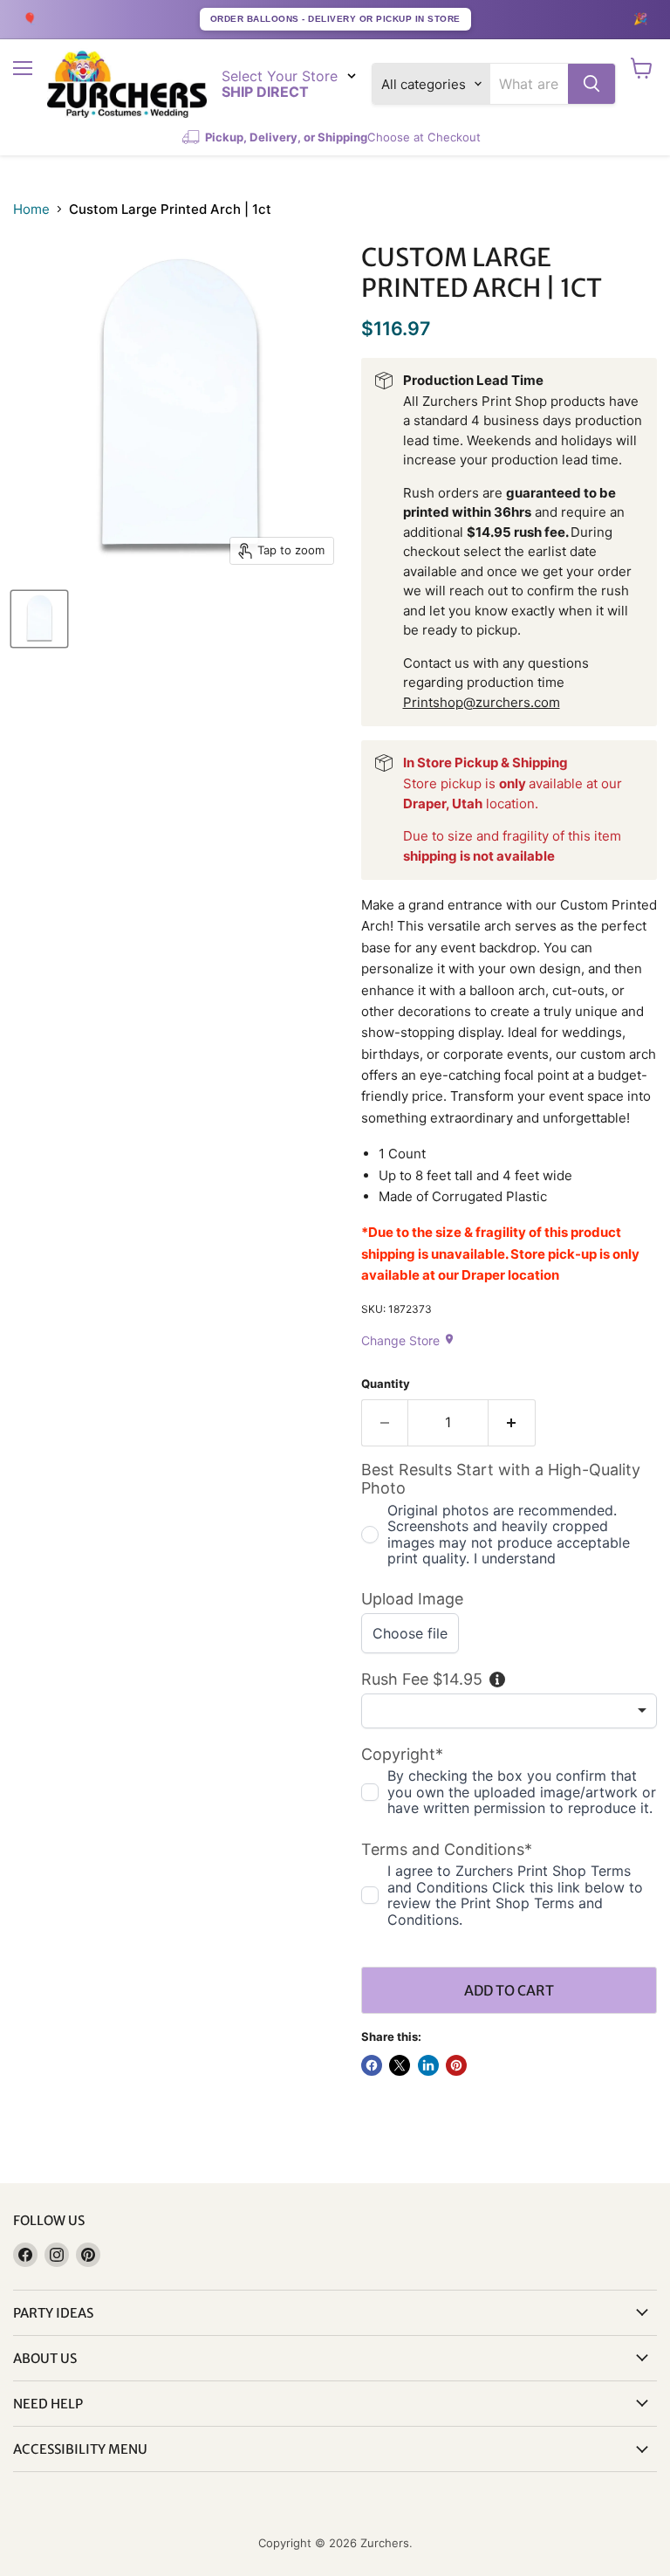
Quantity (386, 1384)
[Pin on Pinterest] (456, 2065)
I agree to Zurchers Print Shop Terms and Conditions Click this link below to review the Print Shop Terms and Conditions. (515, 1895)
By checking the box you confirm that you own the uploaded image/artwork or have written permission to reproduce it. (522, 1792)
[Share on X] (400, 2065)
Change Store (408, 1340)
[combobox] (529, 84)
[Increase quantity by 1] (512, 1423)
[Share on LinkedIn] (428, 2065)
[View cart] (642, 68)
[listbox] (509, 1711)
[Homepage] (127, 84)
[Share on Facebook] (372, 2065)
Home (31, 209)
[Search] (591, 84)
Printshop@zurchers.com (482, 702)
